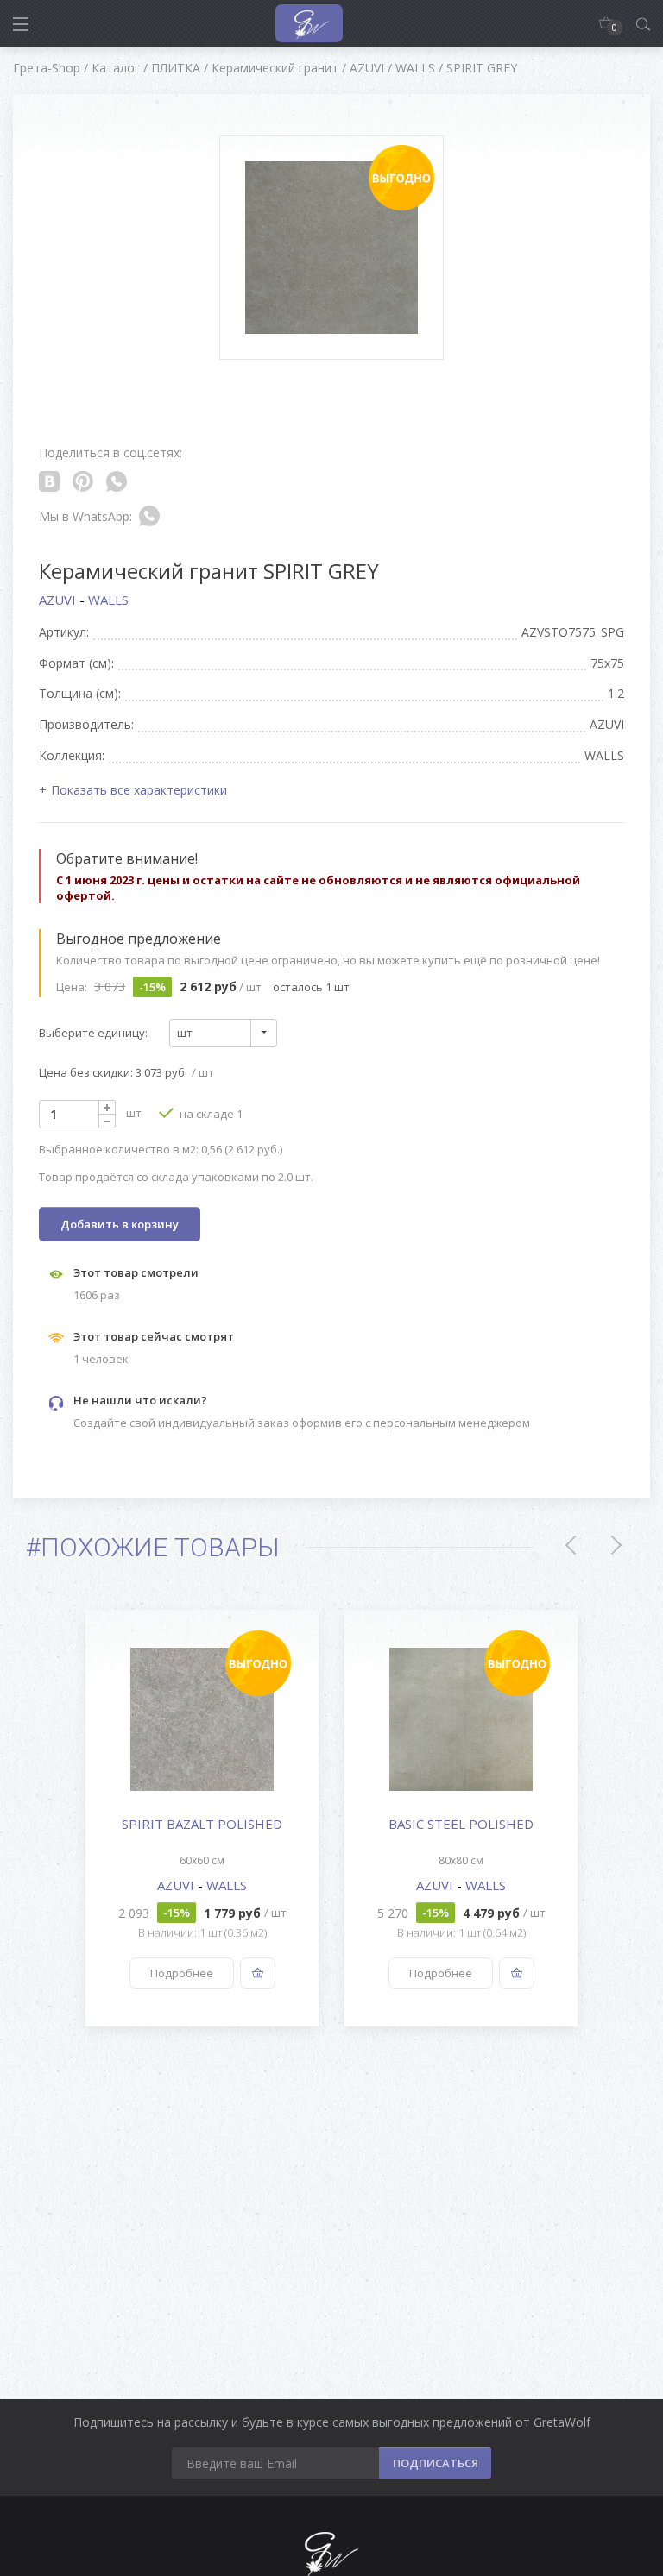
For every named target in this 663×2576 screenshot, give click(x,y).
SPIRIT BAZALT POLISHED (202, 1824)
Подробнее (182, 1973)
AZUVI (59, 600)
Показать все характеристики (139, 790)
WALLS (108, 600)
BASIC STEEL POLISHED (461, 1824)
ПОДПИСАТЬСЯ (436, 2463)
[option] (202, 1818)
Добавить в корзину (120, 1224)
